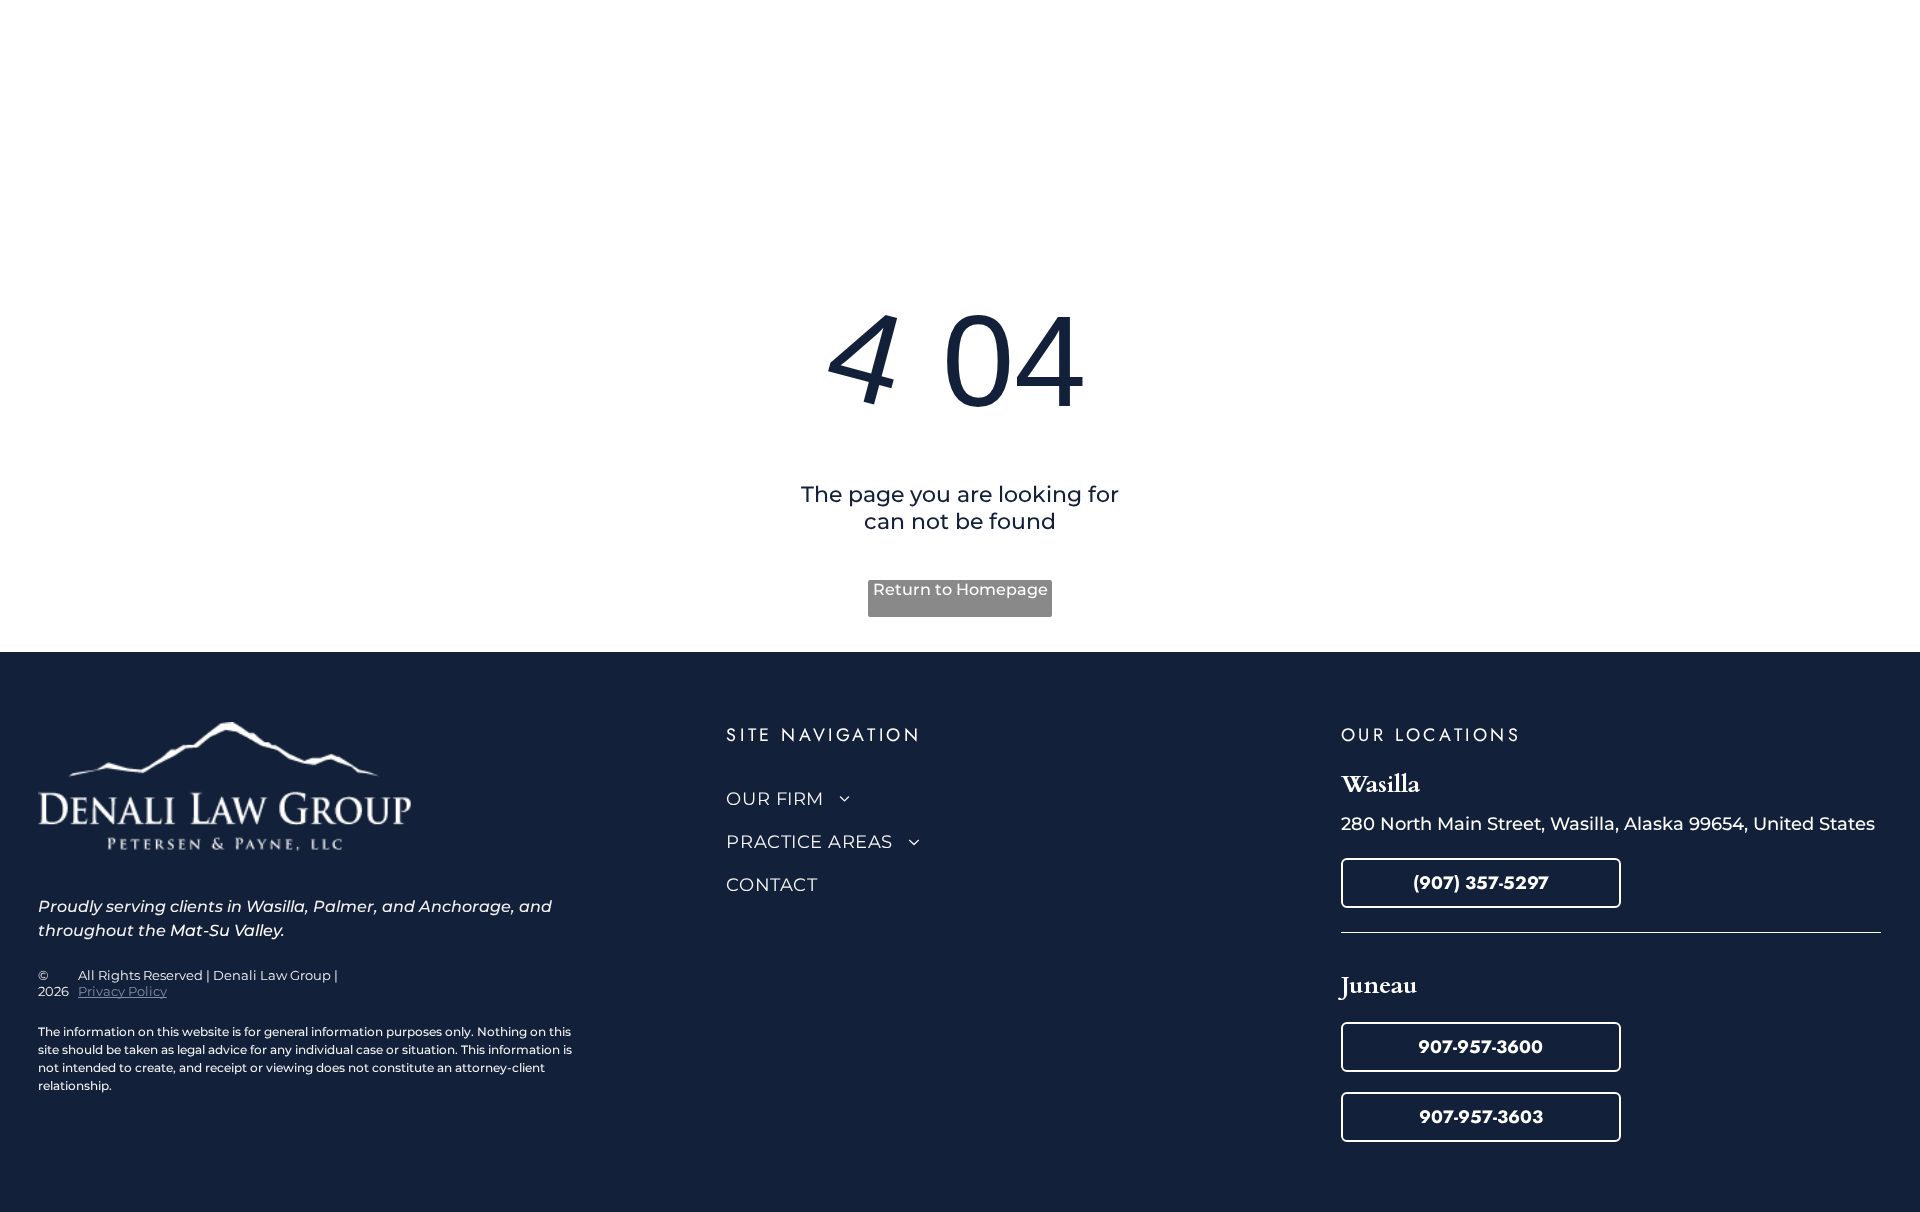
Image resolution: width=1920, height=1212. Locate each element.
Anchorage (465, 906)
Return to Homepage (960, 589)
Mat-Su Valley (225, 930)
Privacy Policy (122, 991)
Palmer (343, 906)
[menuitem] (695, 71)
